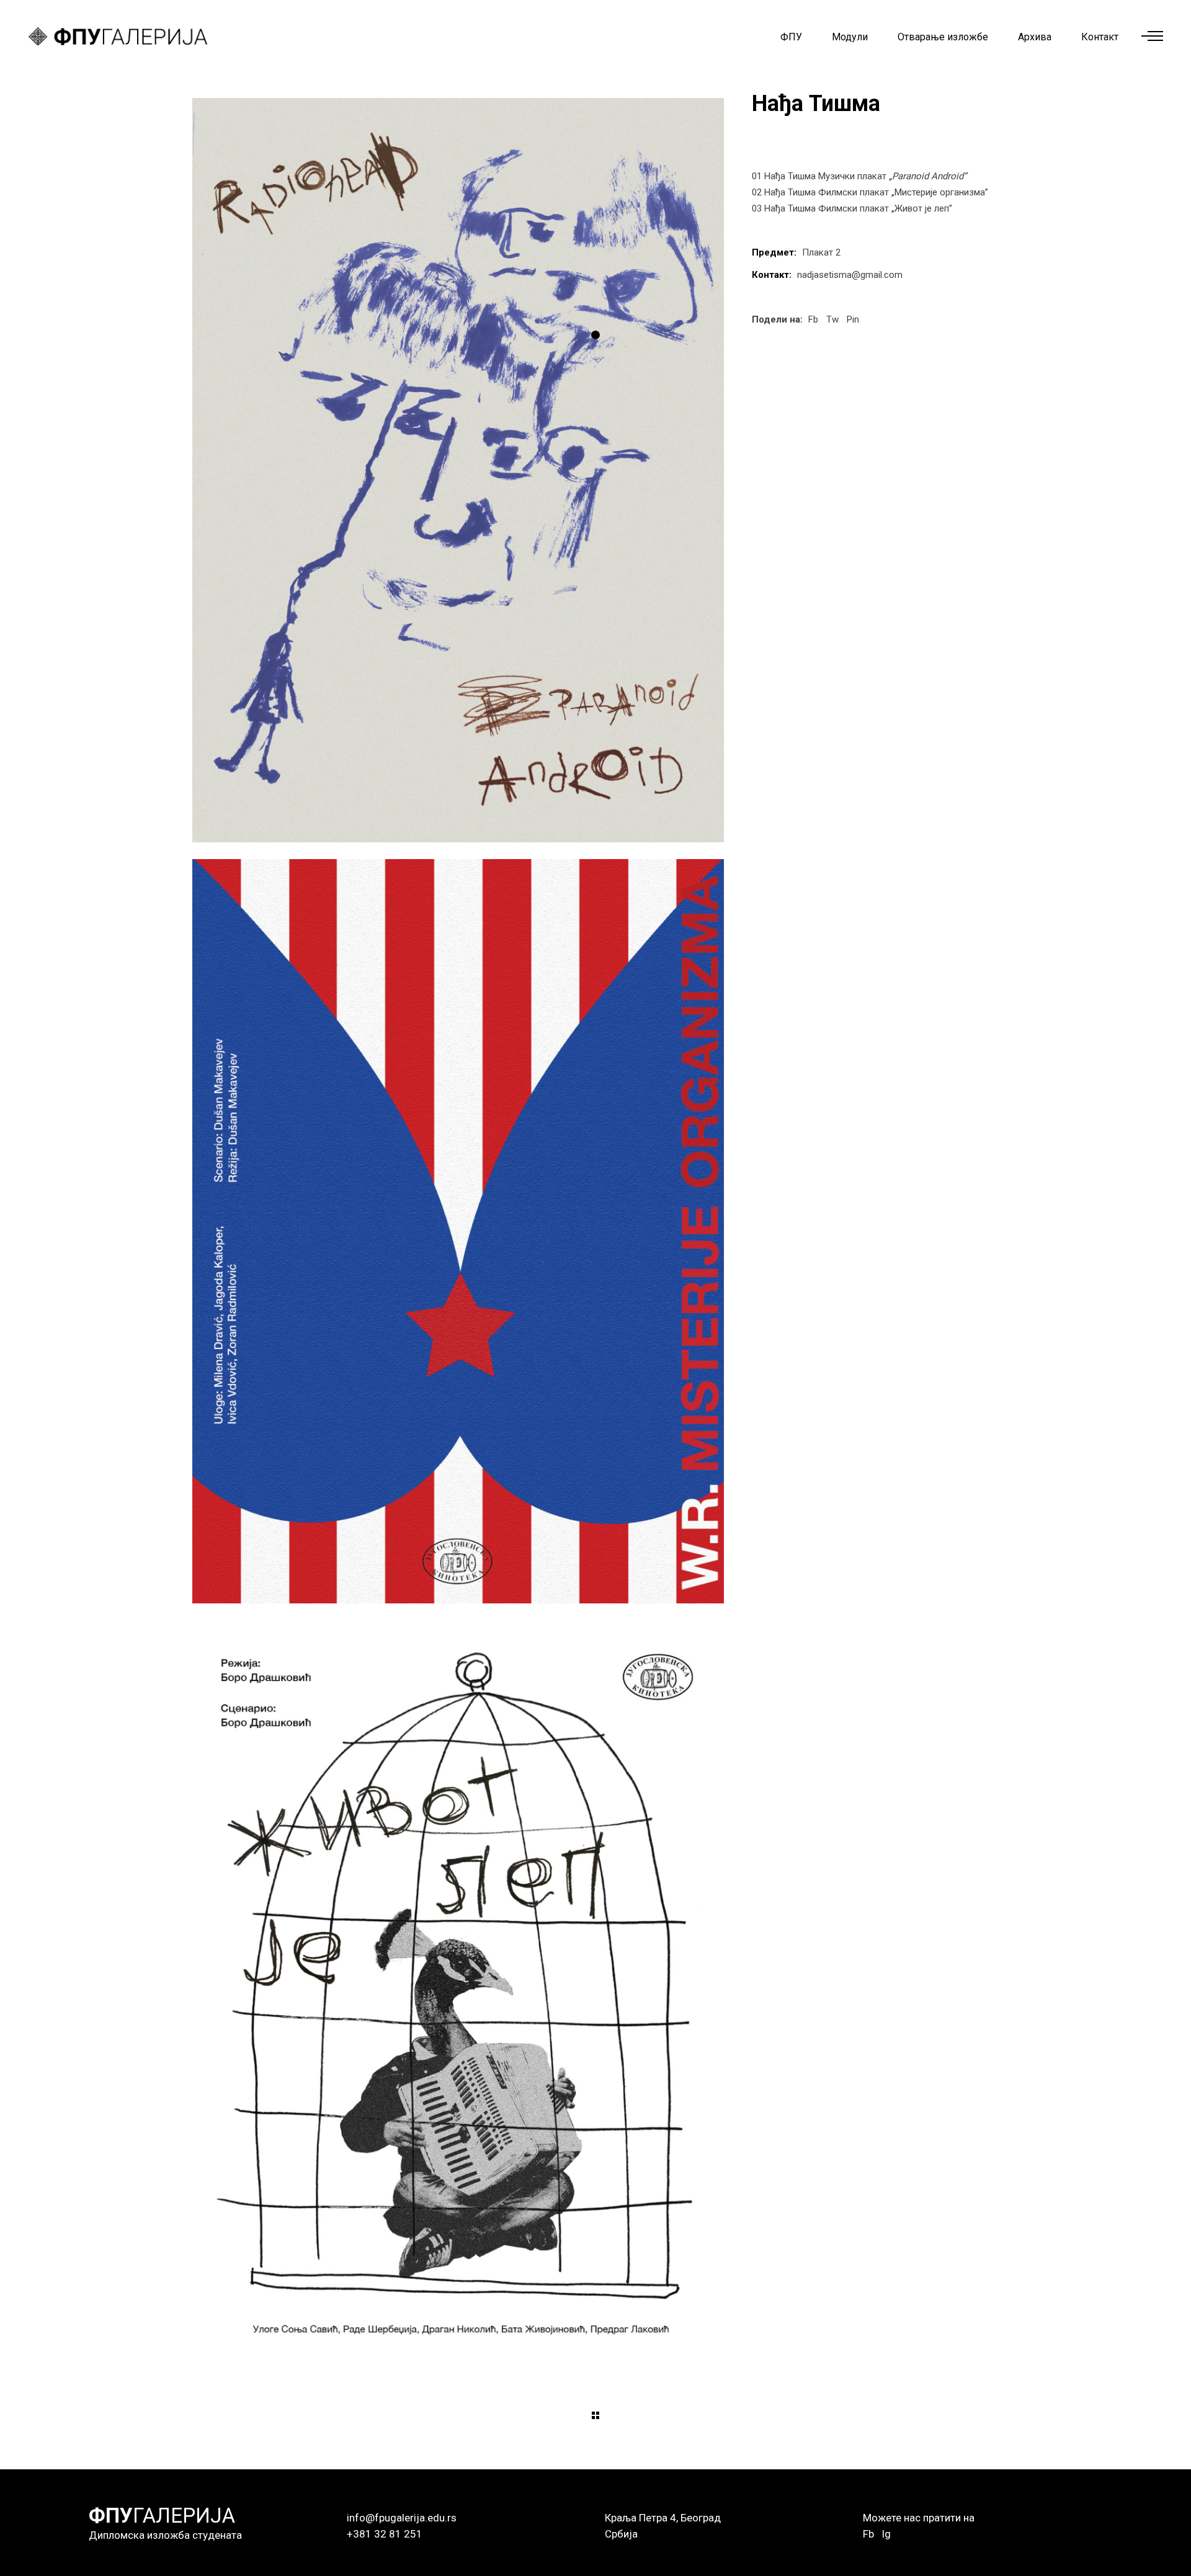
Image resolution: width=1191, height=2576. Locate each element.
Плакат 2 (821, 252)
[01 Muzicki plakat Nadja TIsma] (458, 470)
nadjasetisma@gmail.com (850, 275)
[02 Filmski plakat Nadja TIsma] (458, 1231)
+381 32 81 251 (385, 2534)
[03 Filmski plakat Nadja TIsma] (458, 1992)
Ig (886, 2534)
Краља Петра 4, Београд (663, 2518)
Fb (868, 2534)
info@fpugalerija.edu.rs (402, 2518)
